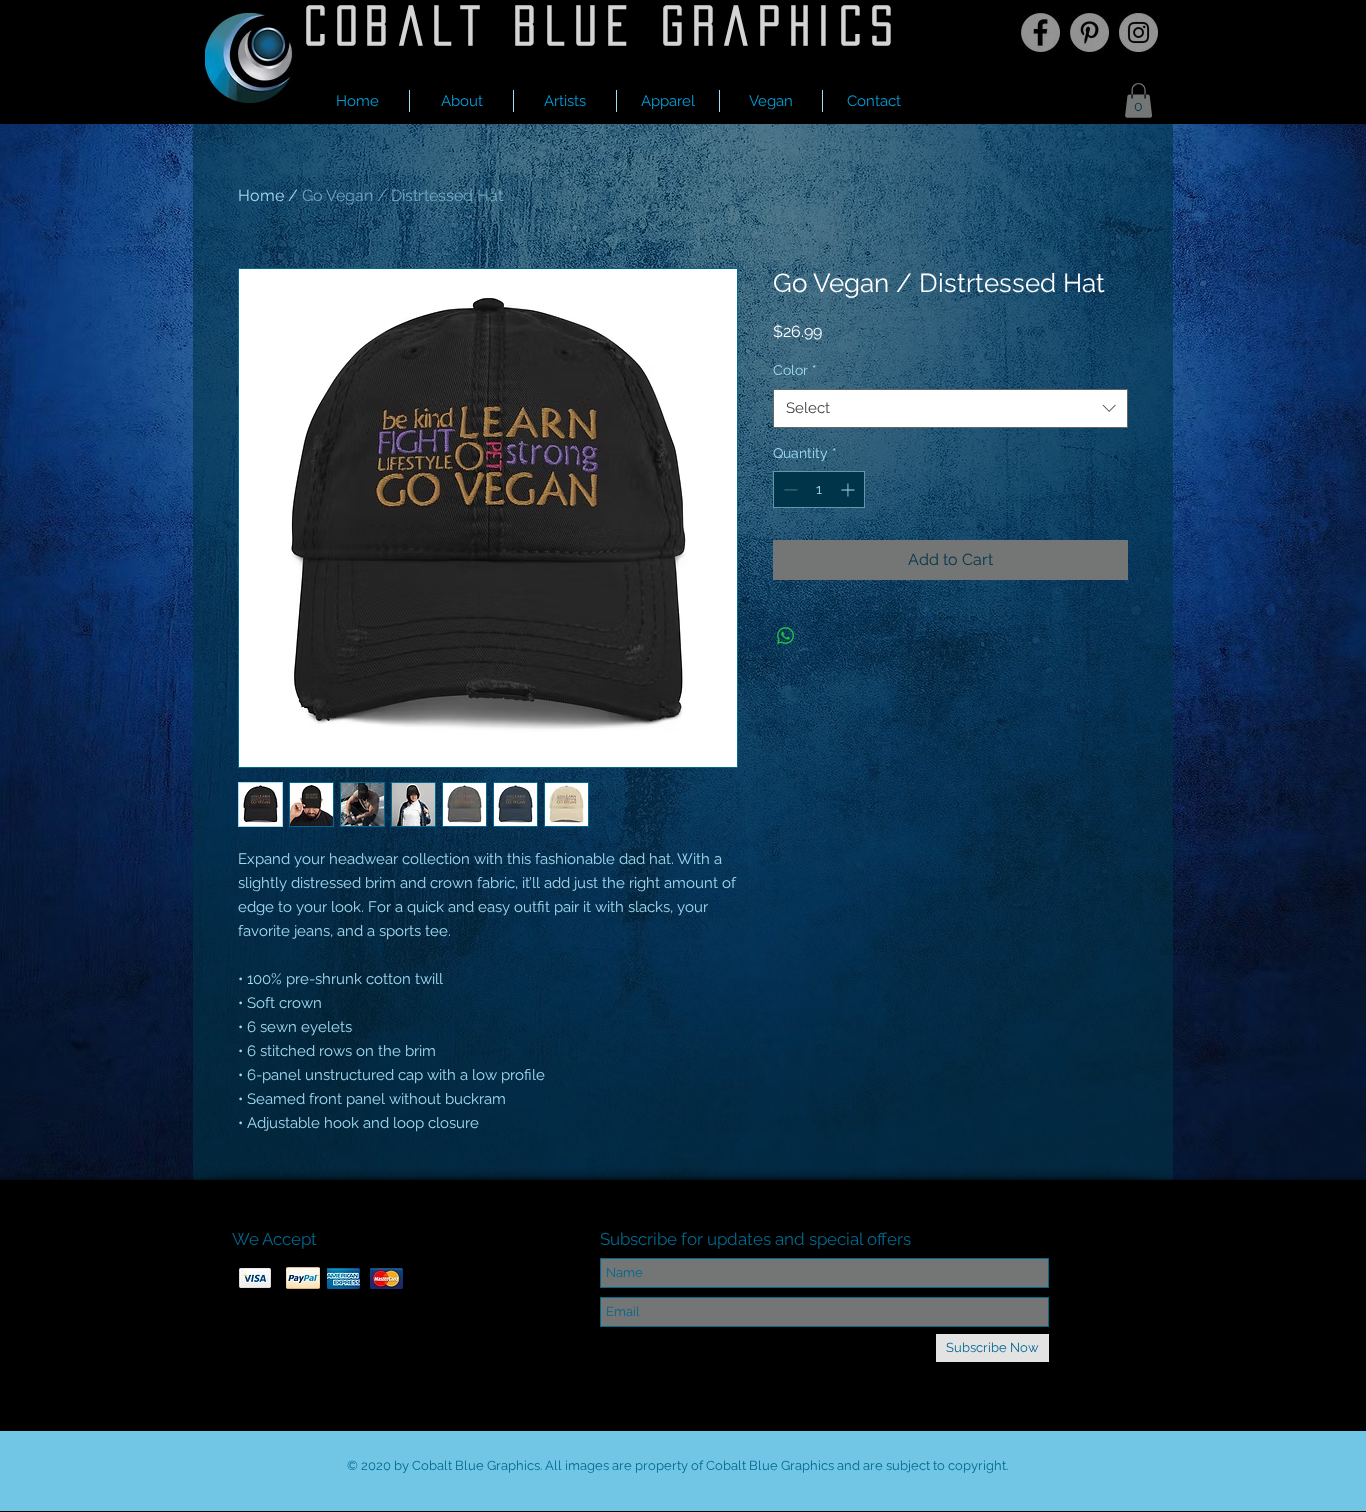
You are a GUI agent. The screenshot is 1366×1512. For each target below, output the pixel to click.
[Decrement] (788, 489)
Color (795, 370)
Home (261, 195)
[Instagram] (1138, 32)
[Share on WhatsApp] (786, 636)
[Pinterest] (1089, 32)
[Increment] (849, 489)
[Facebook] (1040, 32)
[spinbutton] (819, 489)
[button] (565, 101)
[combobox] (950, 408)
